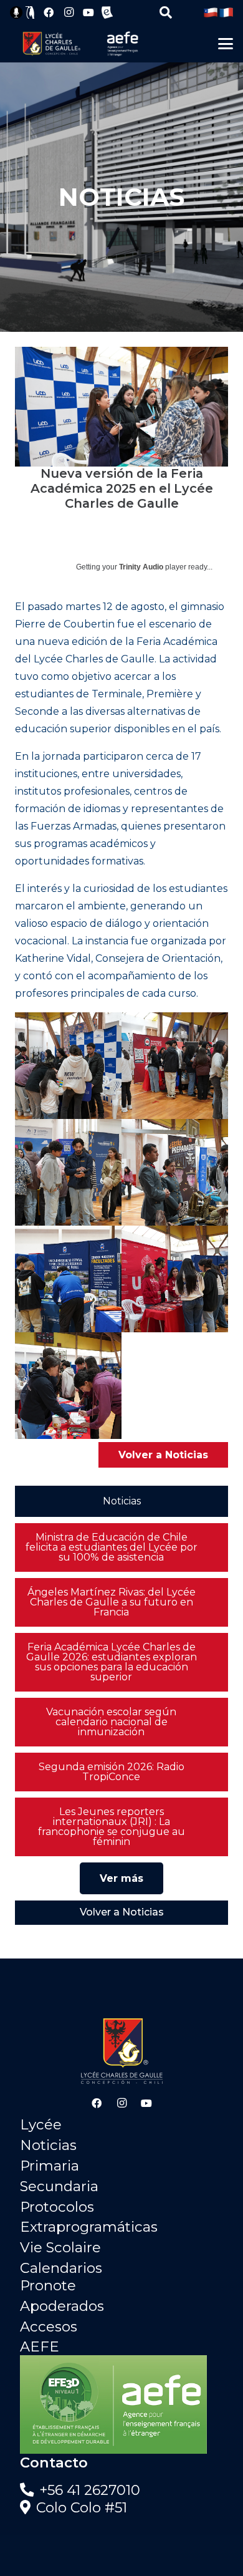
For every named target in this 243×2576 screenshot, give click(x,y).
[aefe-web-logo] (123, 44)
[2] (68, 1172)
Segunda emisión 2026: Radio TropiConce (112, 1772)
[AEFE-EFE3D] (121, 2404)
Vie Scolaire (60, 2247)
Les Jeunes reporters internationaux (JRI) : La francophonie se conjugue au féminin (112, 1827)
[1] (175, 1066)
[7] (68, 1066)
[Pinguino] (31, 12)
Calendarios (61, 2268)
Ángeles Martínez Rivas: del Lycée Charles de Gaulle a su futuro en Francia (112, 1602)
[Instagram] (69, 12)
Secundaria (59, 2186)
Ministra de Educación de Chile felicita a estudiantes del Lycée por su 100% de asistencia (112, 1547)
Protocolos (57, 2207)
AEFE (40, 2346)
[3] (175, 1172)
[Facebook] (49, 12)
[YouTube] (88, 12)
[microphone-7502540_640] (16, 12)
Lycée (41, 2124)
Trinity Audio (141, 567)
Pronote (48, 2285)
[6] (68, 1386)
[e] (107, 12)
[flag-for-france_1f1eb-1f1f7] (226, 12)
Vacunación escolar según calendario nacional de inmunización (111, 1722)
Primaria (50, 2166)
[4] (68, 1279)
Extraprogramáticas (89, 2227)
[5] (175, 1279)
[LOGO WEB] (51, 44)
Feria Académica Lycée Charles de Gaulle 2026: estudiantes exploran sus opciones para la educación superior (112, 1662)
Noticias (48, 2145)
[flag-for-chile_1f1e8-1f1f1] (211, 12)
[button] (166, 12)
